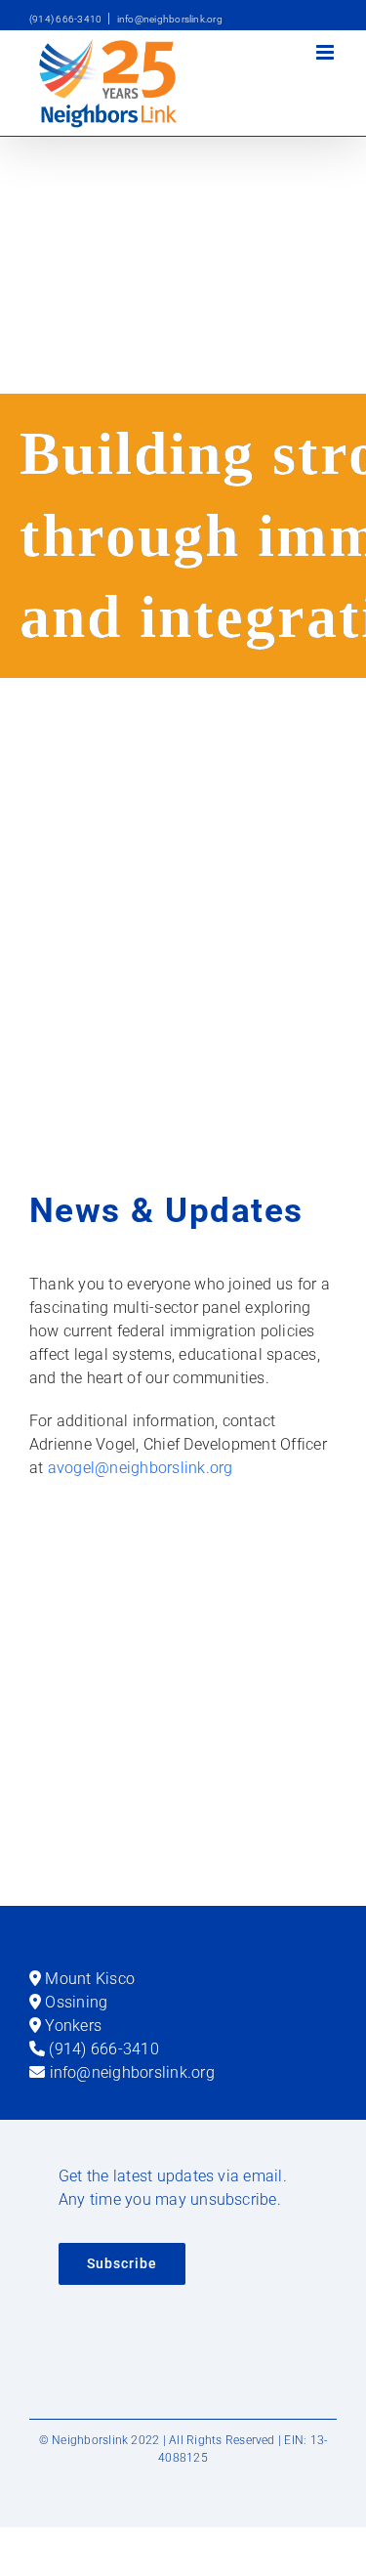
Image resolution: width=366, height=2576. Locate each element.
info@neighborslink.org (170, 19)
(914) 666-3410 (65, 19)
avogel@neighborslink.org (141, 1468)
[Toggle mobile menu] (326, 52)
